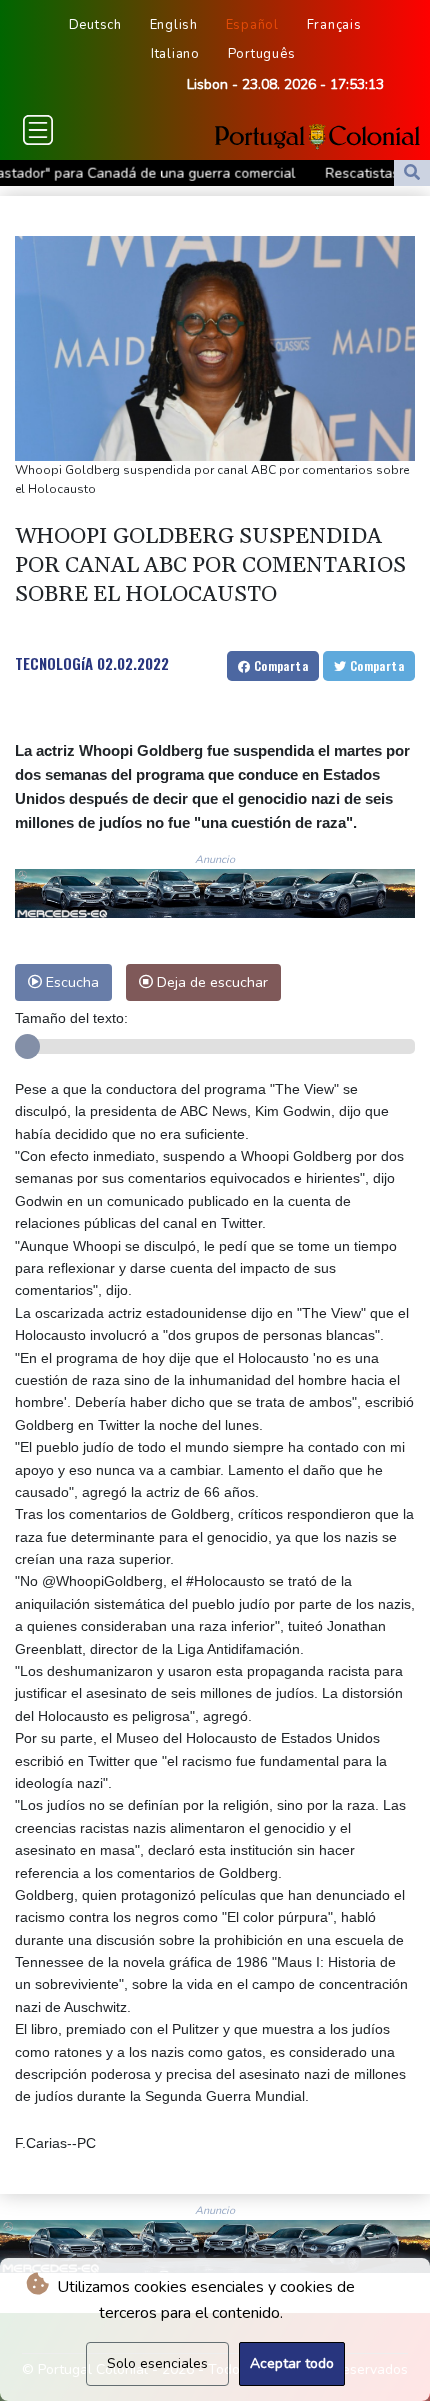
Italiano (175, 54)
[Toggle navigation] (38, 130)
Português (262, 54)
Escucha (70, 982)
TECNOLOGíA (54, 663)
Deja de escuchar (210, 982)
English (174, 25)
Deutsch (95, 25)
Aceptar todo (292, 2363)
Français (334, 25)
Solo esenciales (157, 2363)
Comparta (279, 665)
